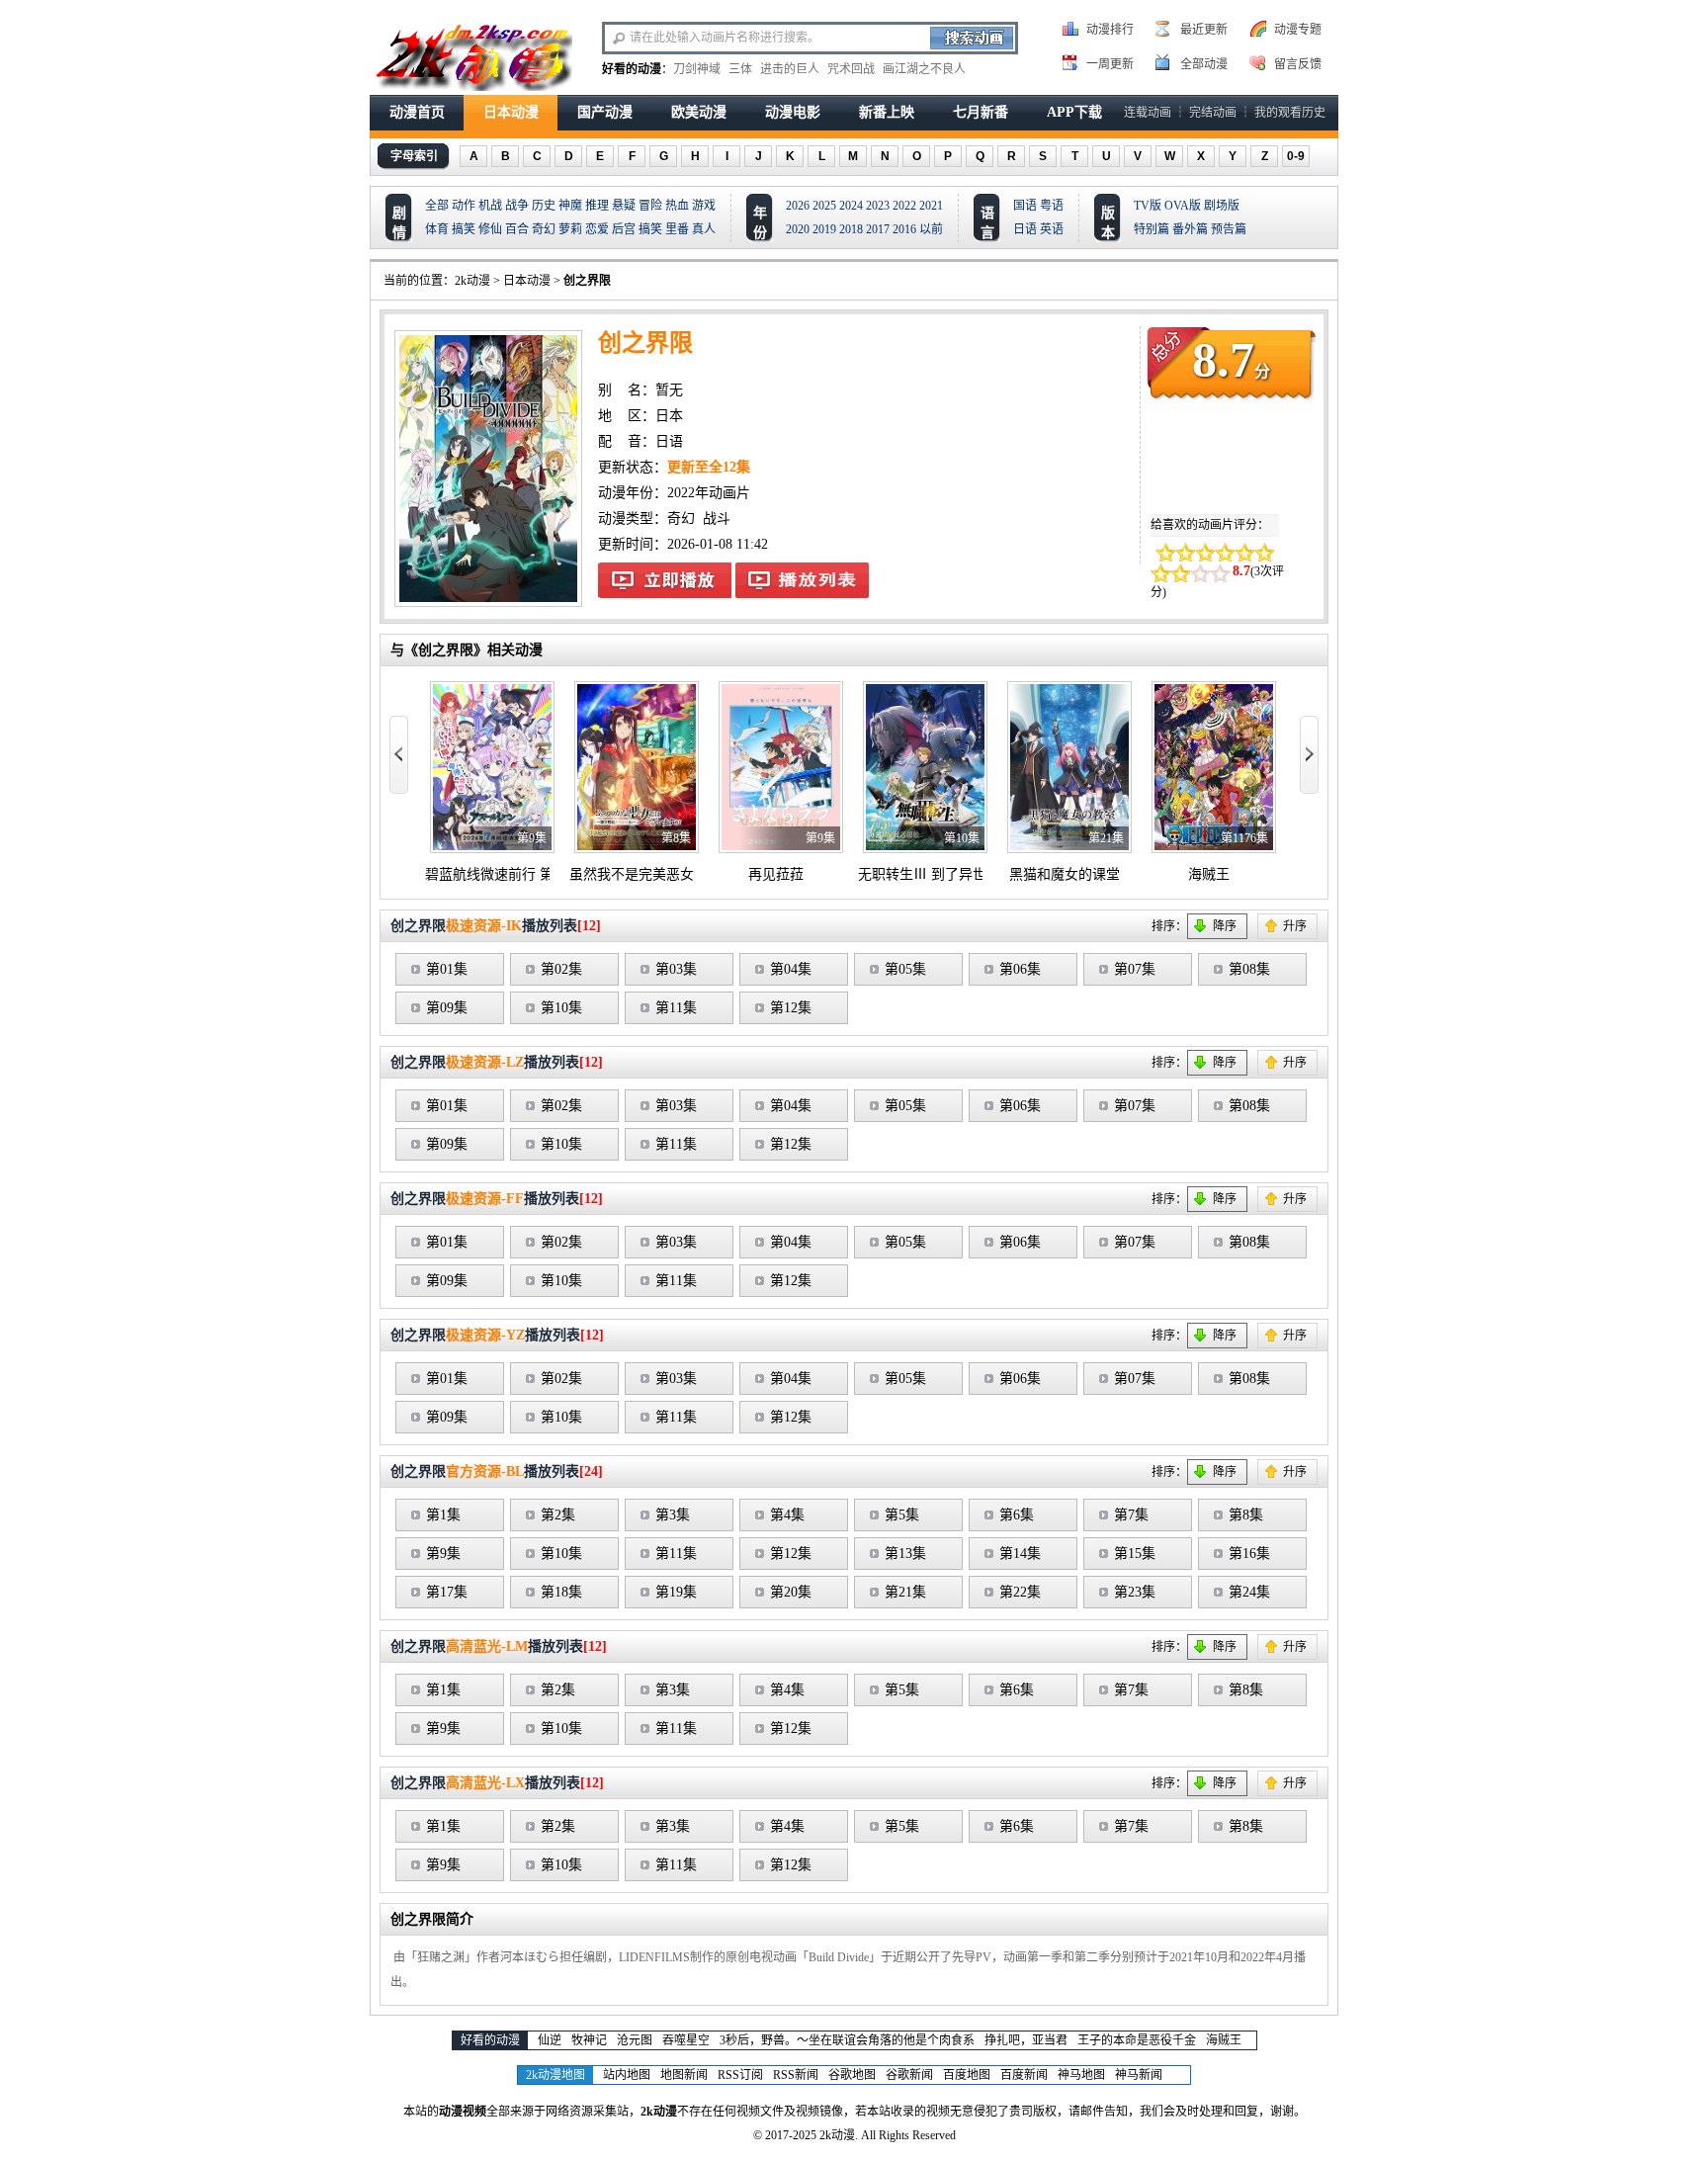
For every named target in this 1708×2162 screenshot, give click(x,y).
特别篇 (1152, 229)
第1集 (443, 1515)
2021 (931, 206)
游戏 (704, 206)
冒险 (650, 206)
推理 (597, 206)
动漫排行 (1110, 30)
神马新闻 (1139, 2075)
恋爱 (597, 229)
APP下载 (1074, 112)
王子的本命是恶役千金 (1137, 2040)
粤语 (1052, 206)
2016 (904, 229)
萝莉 (570, 229)
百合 (517, 229)
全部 (437, 206)
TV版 (1148, 206)
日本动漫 (511, 112)
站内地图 (627, 2075)
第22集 (1020, 1592)
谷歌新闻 (909, 2075)
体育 (437, 229)
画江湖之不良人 (924, 69)
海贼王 (1209, 874)
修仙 (490, 229)
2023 (878, 206)
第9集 (443, 1554)
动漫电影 (793, 112)
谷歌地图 (852, 2075)
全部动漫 (1204, 64)
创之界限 (587, 281)
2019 (824, 229)
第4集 (787, 1515)
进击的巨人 (790, 69)
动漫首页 (417, 112)
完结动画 (1213, 113)
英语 (1052, 229)
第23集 (1135, 1592)
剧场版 (1222, 206)
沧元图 (635, 2040)
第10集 (561, 1008)
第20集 (791, 1592)
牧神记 (589, 2040)
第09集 (447, 1008)
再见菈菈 (776, 874)
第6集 (1017, 1515)
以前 (931, 229)
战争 (517, 206)
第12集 (791, 1008)
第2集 (558, 1515)
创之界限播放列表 (802, 580)
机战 (490, 206)
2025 (824, 206)
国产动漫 (605, 112)
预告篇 (1229, 229)
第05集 (905, 969)
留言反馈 (1298, 64)
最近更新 (1204, 30)
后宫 (624, 229)
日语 (1025, 229)
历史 (544, 206)
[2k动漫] (473, 55)
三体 (740, 69)
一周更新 (1110, 64)
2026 (798, 206)
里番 (677, 229)
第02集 (561, 969)
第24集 (1249, 1592)
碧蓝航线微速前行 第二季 (503, 874)
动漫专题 (1298, 30)
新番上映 (887, 112)
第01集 (447, 969)
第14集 (1020, 1554)
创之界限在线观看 (665, 580)
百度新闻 (1024, 2075)
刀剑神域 (697, 69)
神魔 (570, 206)
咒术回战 (851, 69)
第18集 (561, 1592)
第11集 (676, 1008)
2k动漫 (472, 281)
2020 (798, 229)
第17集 (447, 1592)
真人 (704, 229)
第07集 (1135, 969)
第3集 (673, 1515)
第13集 (905, 1554)
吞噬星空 (686, 2040)
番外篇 (1190, 229)
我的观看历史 (1290, 113)
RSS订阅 (740, 2075)
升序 (1295, 926)
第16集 (1249, 1554)
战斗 (717, 519)
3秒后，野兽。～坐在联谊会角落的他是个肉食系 (847, 2040)
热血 (677, 206)
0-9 (1296, 156)
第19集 (676, 1592)
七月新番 (981, 112)
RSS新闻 (796, 2075)
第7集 (1131, 1515)
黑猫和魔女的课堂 (1065, 874)
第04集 (791, 969)
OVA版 (1183, 206)
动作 (464, 206)
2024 (851, 206)
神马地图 (1081, 2075)
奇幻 (544, 229)
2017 (878, 229)
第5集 (902, 1515)
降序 (1225, 926)
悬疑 (624, 206)
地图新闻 (684, 2075)
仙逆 (550, 2040)
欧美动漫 (699, 112)
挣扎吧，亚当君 (1026, 2040)
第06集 (1020, 969)
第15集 (1135, 1554)
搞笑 (464, 229)
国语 (1025, 206)
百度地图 (967, 2075)
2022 (904, 206)
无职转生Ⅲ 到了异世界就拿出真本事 (971, 874)
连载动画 (1148, 113)
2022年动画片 (709, 493)
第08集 (1249, 969)
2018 (851, 229)
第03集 (676, 969)
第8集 (1246, 1515)
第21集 (905, 1592)
